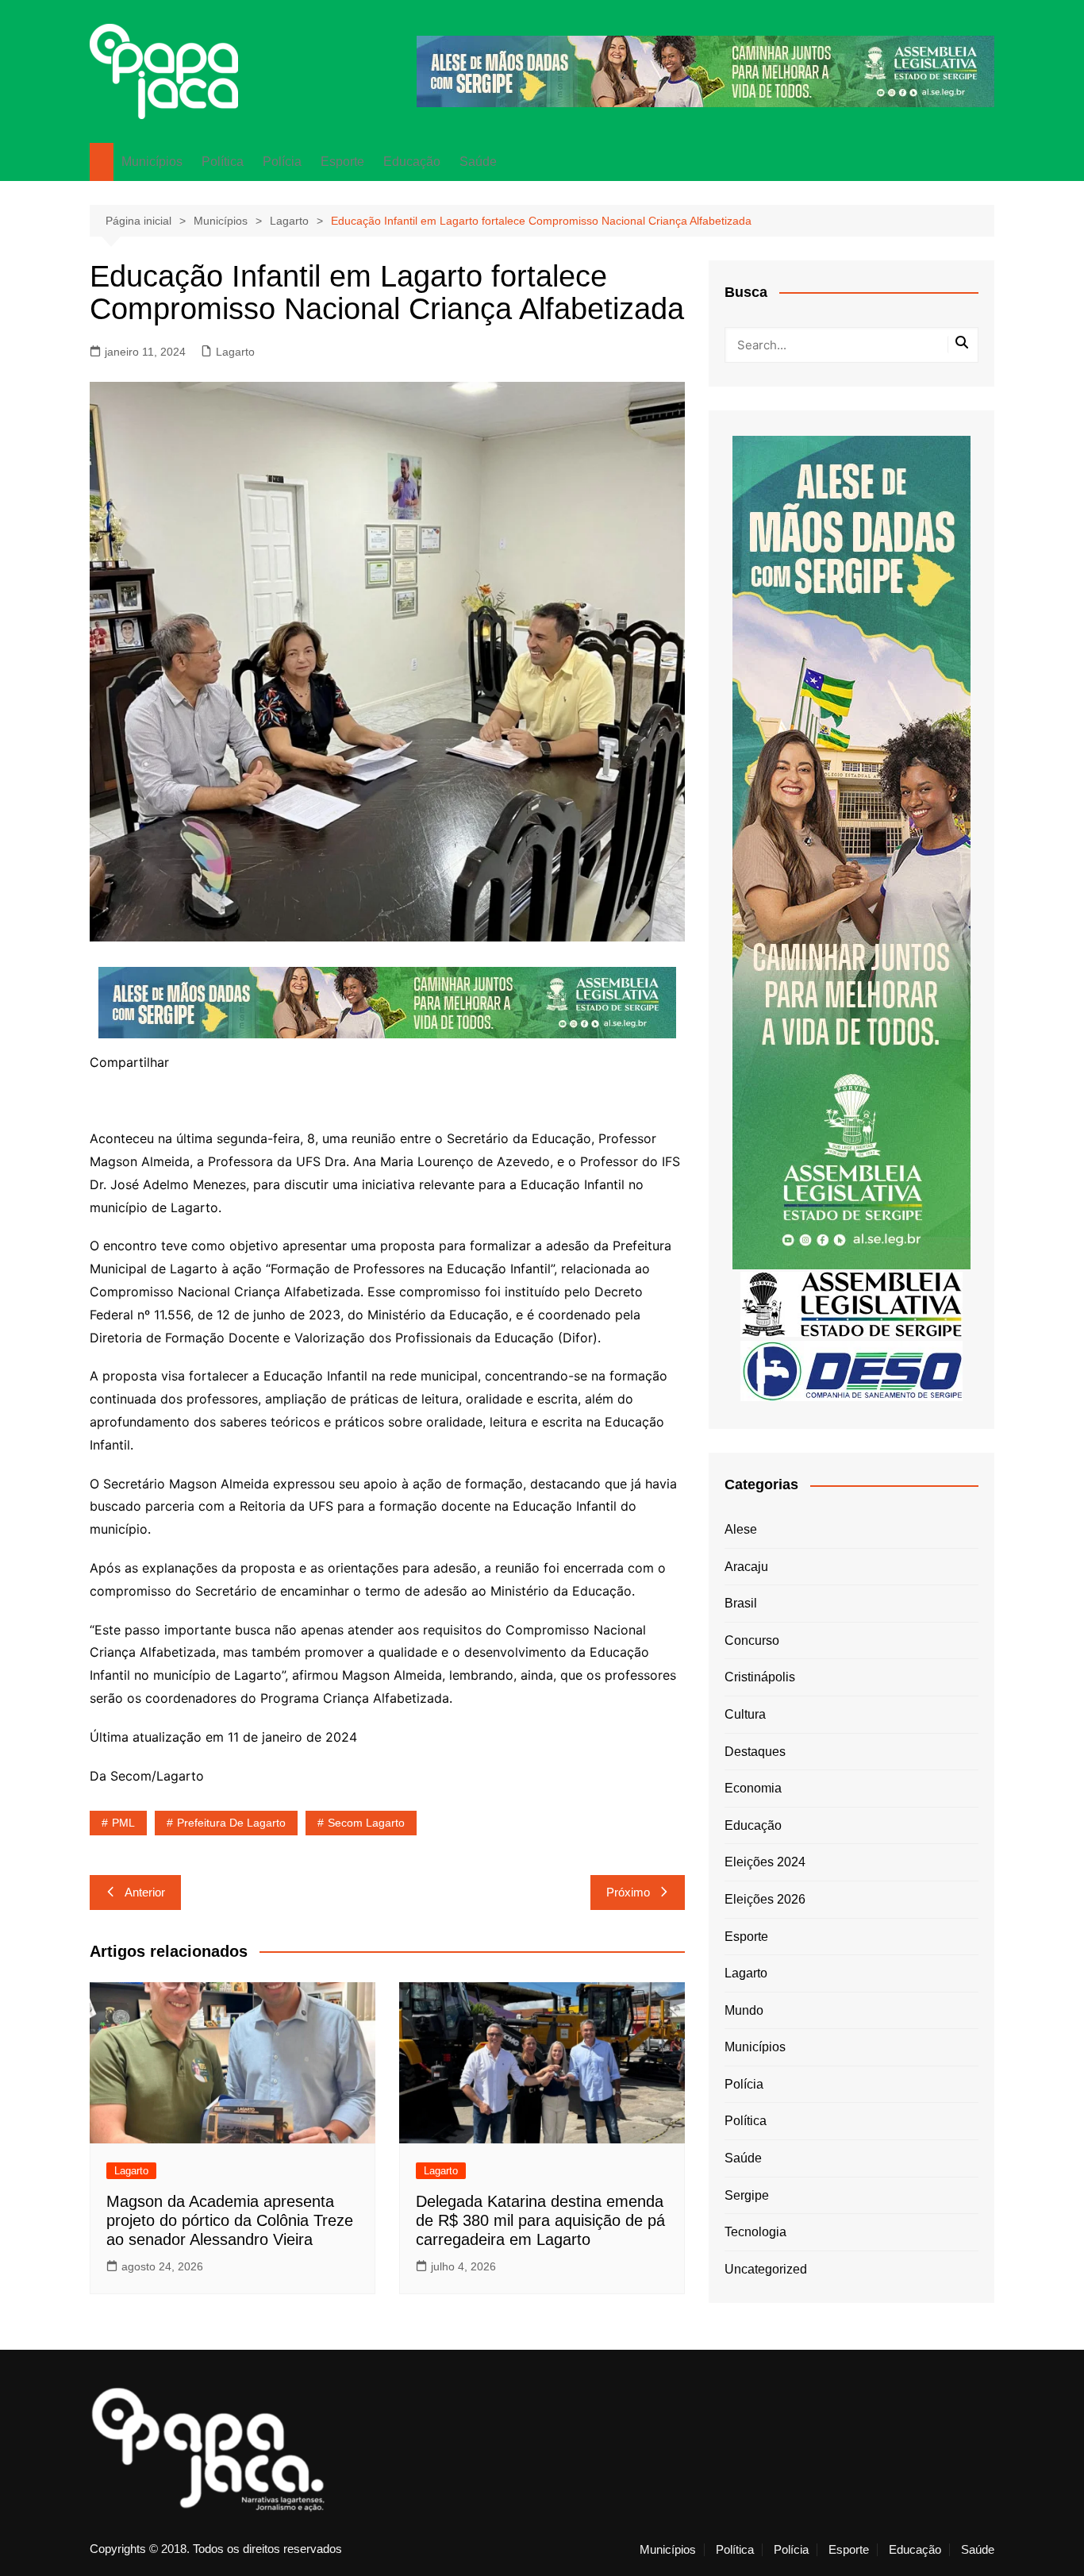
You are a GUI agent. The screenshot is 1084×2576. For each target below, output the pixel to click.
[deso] (851, 1370)
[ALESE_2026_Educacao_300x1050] (851, 851)
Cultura (745, 1714)
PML (123, 1823)
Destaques (755, 1752)
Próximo (628, 1892)
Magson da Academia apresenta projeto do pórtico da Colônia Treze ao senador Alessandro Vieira (230, 2220)
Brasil (741, 1603)
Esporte (342, 162)
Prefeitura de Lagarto (231, 1823)
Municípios (152, 162)
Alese (741, 1529)
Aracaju (746, 1567)
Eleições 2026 (765, 1899)
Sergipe (747, 2195)
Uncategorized (766, 2269)
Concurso (752, 1640)
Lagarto (235, 352)
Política (223, 162)
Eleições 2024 (765, 1862)
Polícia (282, 162)
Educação (412, 162)
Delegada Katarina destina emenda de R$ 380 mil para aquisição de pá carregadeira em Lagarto (540, 2220)
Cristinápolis (760, 1677)
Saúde (478, 162)
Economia (753, 1788)
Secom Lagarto (366, 1823)
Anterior (145, 1892)
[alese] (851, 1303)
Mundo (744, 2010)
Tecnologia (755, 2232)
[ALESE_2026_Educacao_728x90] (705, 70)
